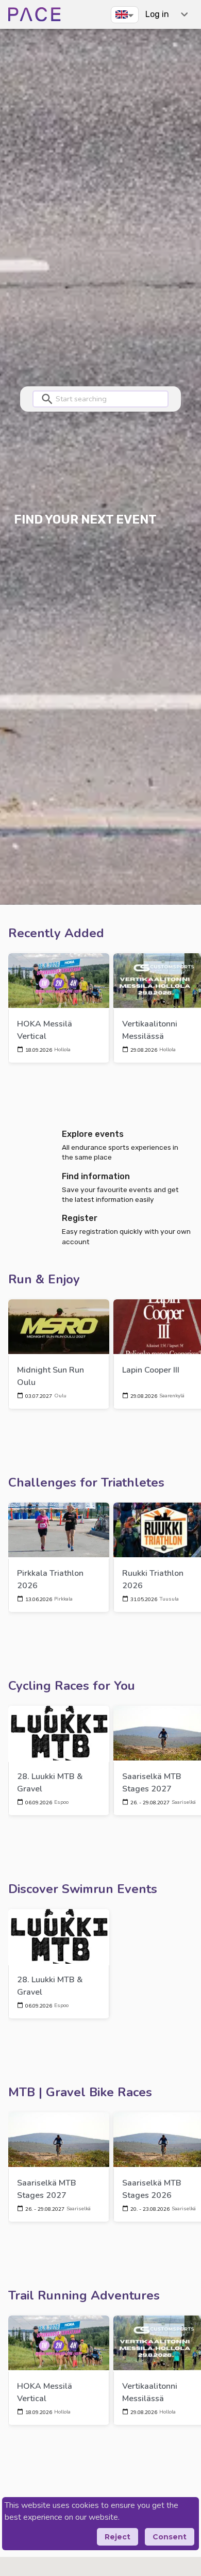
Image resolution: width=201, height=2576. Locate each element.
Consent (170, 2537)
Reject (118, 2537)
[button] (125, 14)
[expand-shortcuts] (184, 14)
